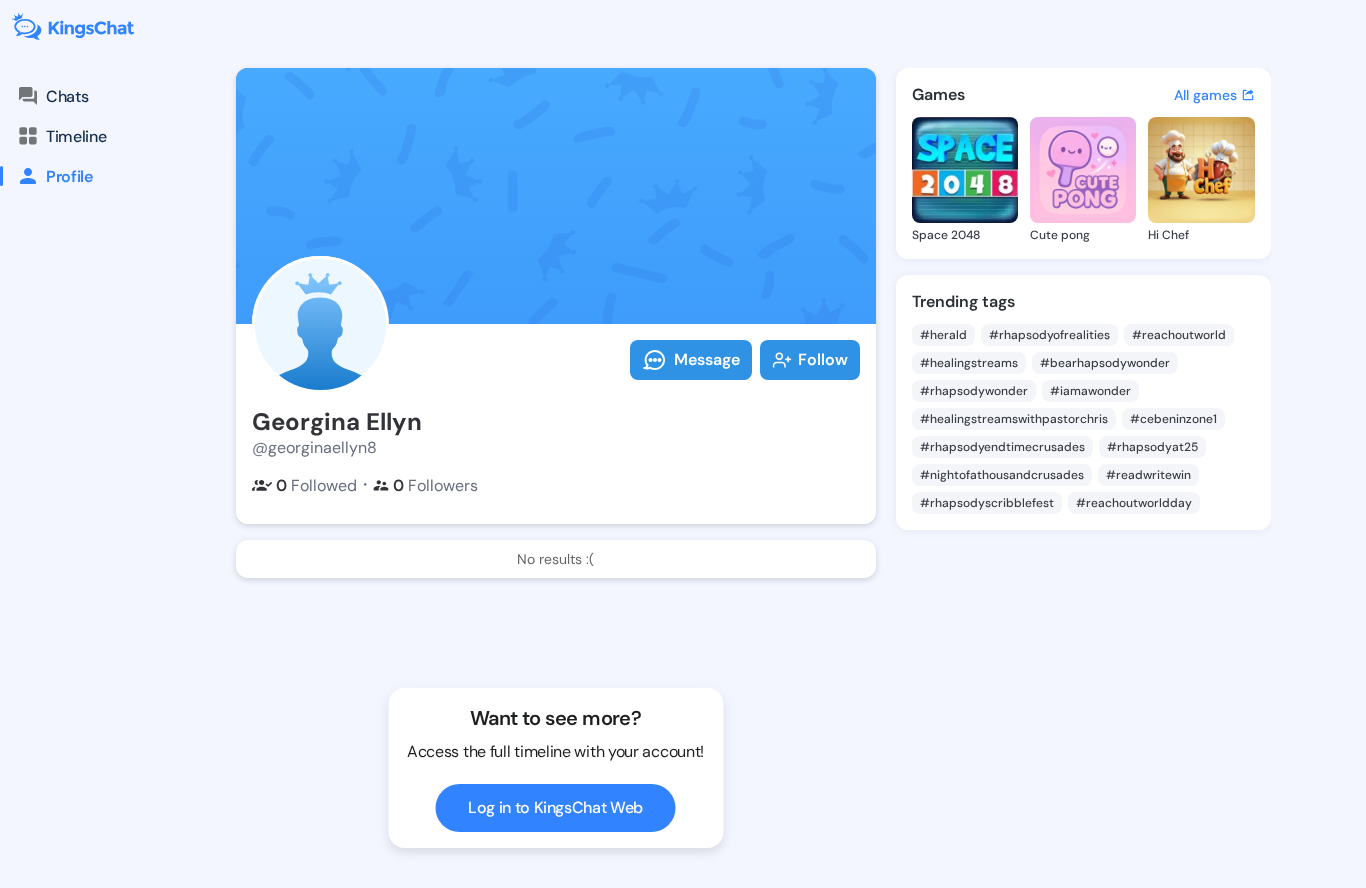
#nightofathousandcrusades (1002, 475)
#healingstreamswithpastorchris (1014, 419)
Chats (67, 96)
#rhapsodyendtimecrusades (1002, 447)
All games (1205, 95)
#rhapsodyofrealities (1049, 335)
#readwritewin (1148, 475)
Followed (316, 485)
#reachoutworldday (1134, 503)
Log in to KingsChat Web (555, 807)
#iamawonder (1090, 391)
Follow (823, 359)
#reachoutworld (1179, 335)
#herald (943, 335)
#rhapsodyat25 (1152, 447)
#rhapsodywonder (974, 391)
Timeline (76, 136)
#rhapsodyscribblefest (987, 503)
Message (707, 359)
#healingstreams (969, 363)
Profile (69, 176)
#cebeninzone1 (1173, 419)
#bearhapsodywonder (1105, 363)
